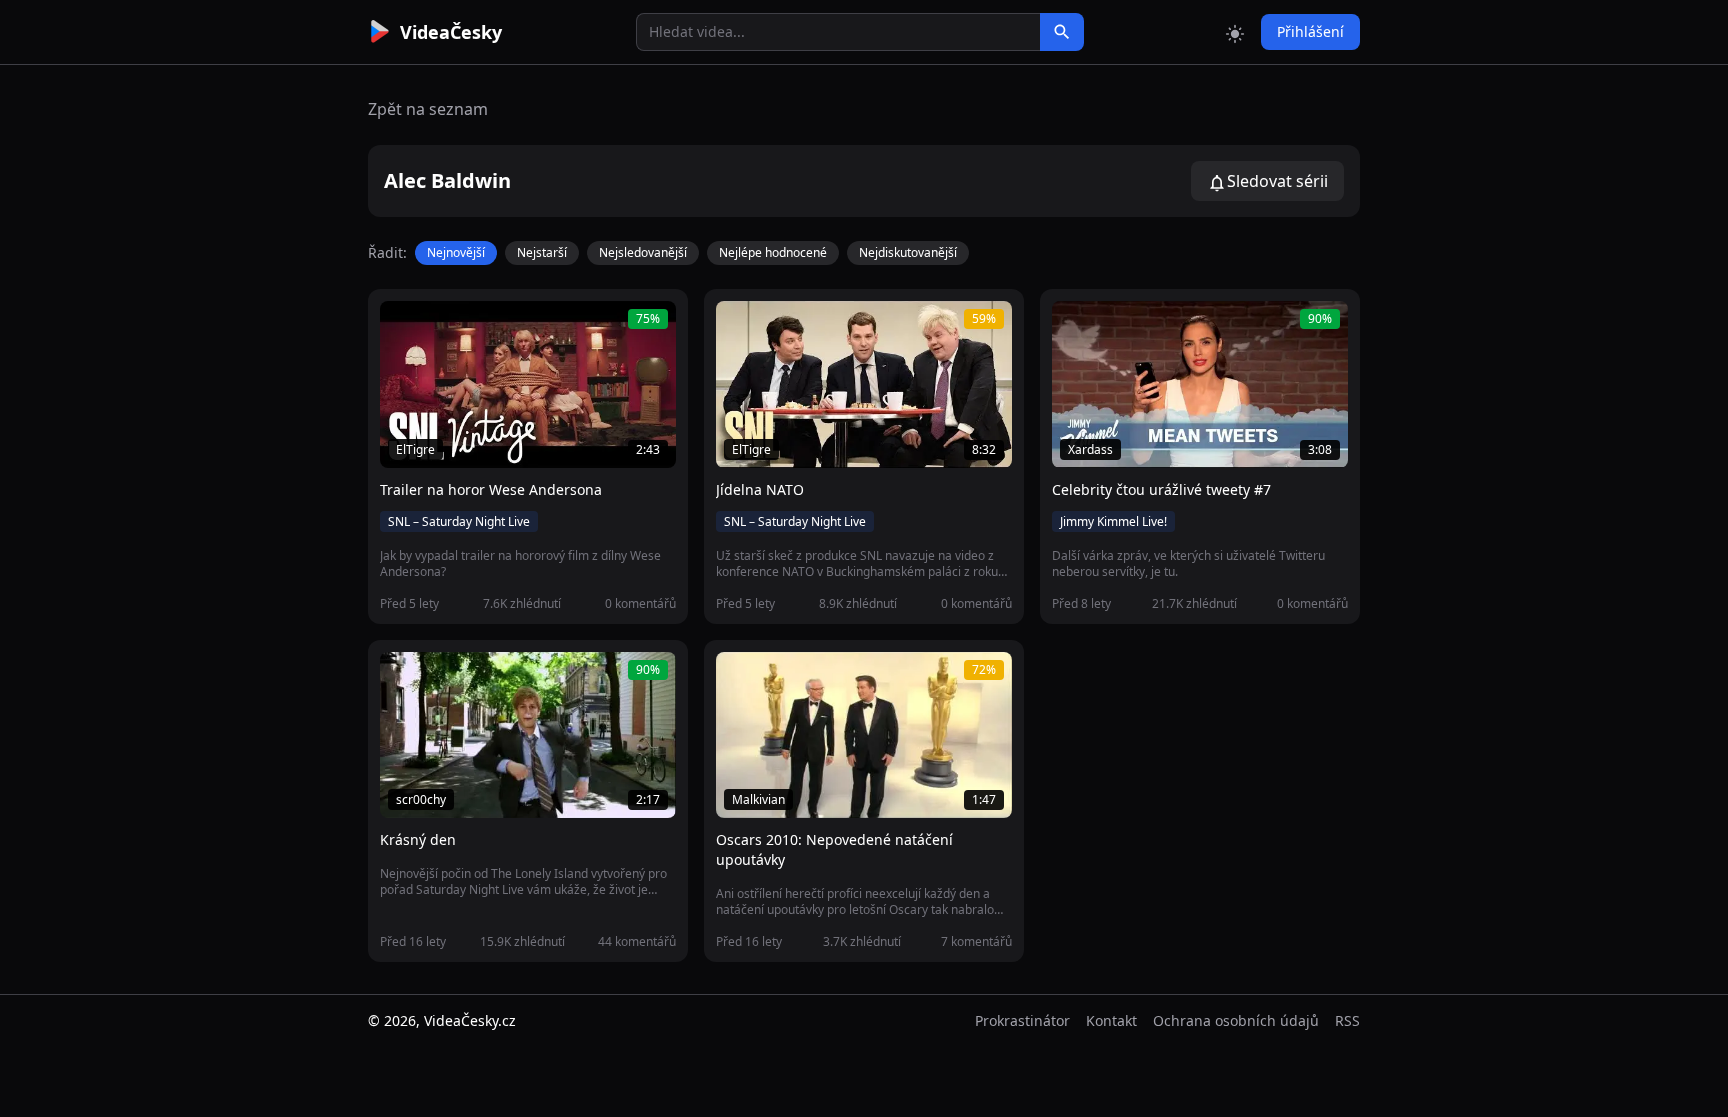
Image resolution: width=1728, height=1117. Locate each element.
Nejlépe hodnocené (773, 252)
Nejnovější (456, 252)
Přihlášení (1310, 31)
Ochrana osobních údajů (1236, 1020)
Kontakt (1111, 1020)
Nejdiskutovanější (908, 252)
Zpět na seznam (428, 109)
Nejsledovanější (643, 252)
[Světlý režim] (1235, 32)
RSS (1347, 1020)
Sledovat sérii (1277, 181)
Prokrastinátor (1022, 1020)
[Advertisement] (256, 365)
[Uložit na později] (440, 327)
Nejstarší (542, 252)
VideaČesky (451, 32)
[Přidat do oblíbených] (404, 327)
